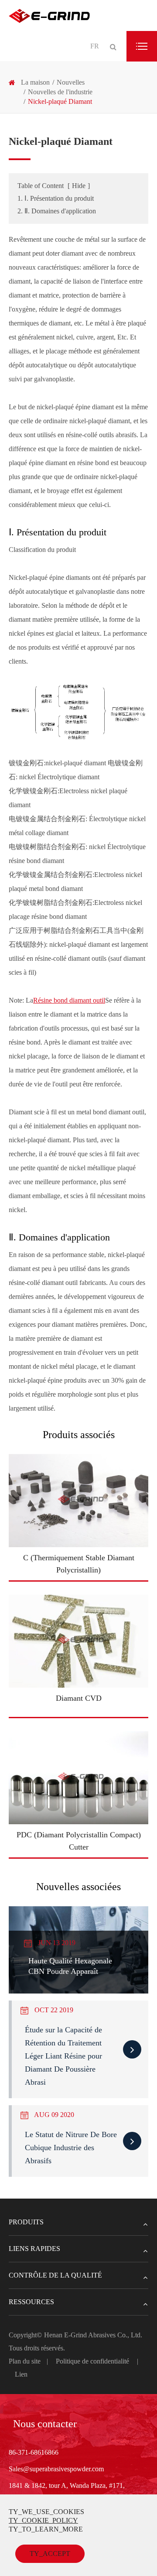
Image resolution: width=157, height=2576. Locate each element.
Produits (26, 2222)
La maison (35, 82)
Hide (79, 186)
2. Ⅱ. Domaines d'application (57, 211)
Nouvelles (71, 82)
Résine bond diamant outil (69, 1000)
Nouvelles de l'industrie (60, 92)
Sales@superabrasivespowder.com (56, 2469)
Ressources (31, 2302)
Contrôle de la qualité (55, 2275)
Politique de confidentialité (92, 2361)
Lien (21, 2374)
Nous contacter (45, 2424)
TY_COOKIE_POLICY (43, 2520)
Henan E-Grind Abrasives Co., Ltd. (93, 2335)
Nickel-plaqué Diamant (60, 101)
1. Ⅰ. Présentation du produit (56, 198)
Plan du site (25, 2361)
